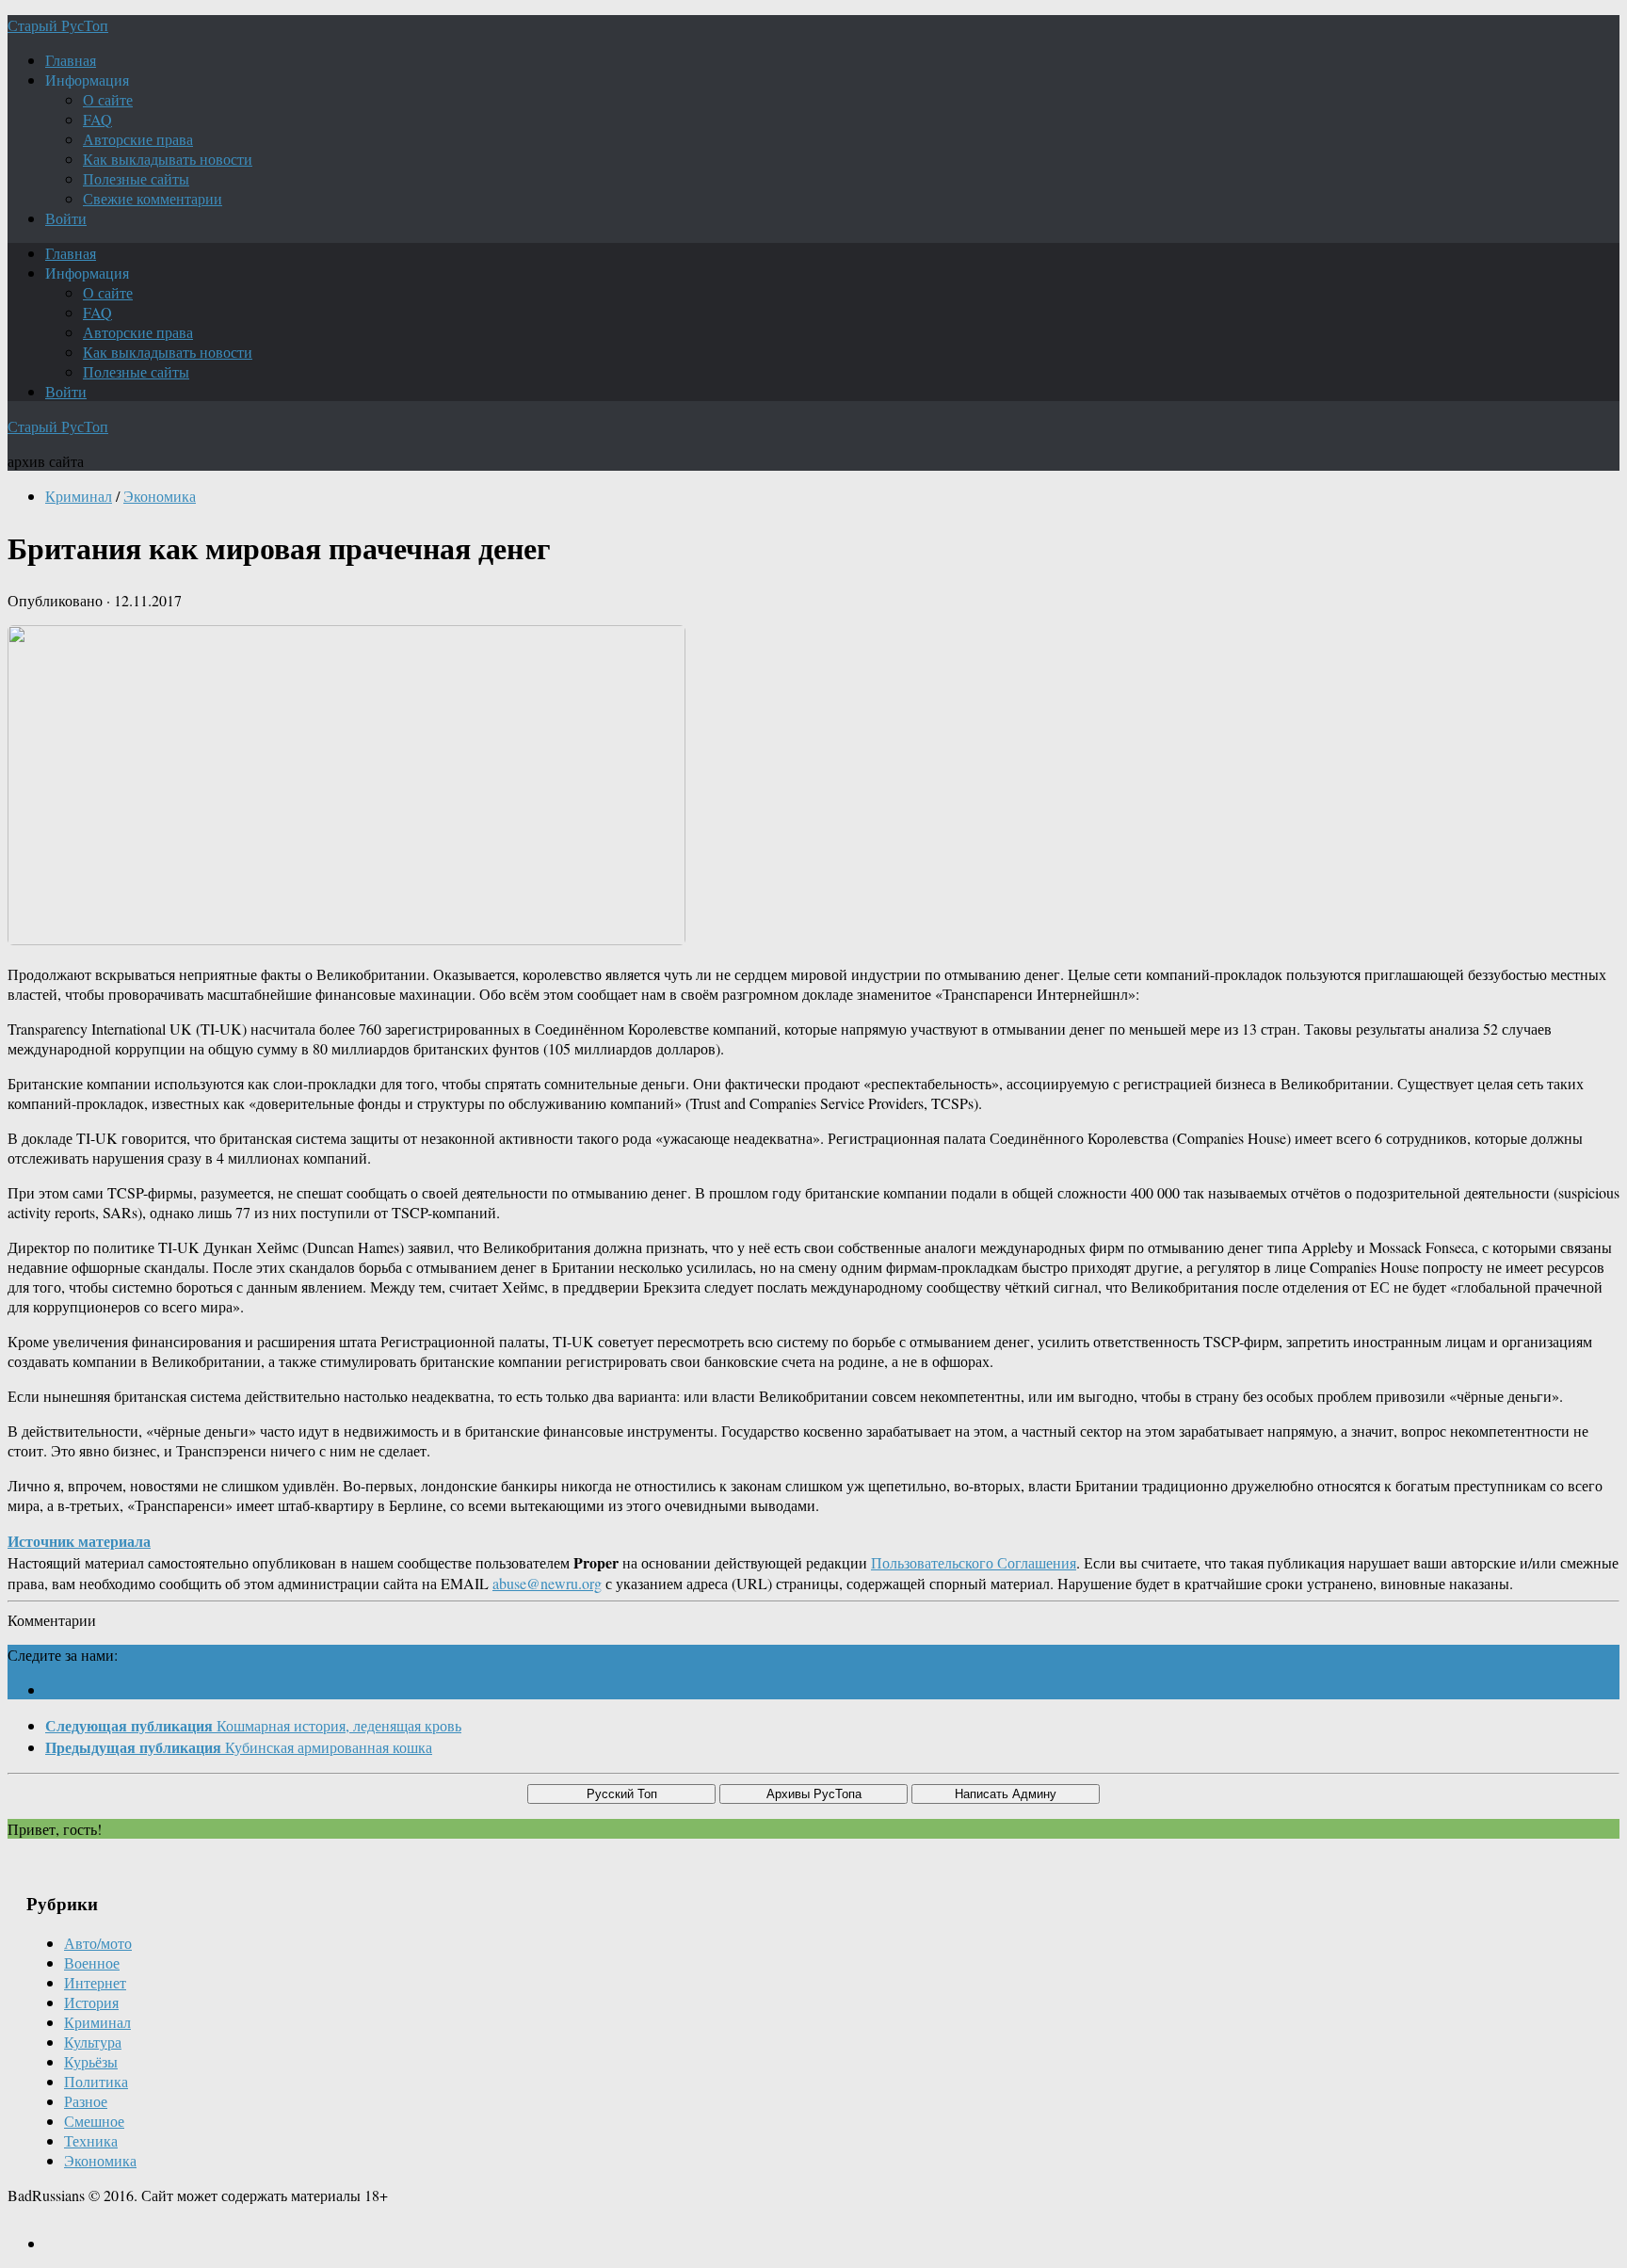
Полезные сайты (136, 178)
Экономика (160, 496)
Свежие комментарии (153, 198)
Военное (92, 1962)
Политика (96, 2081)
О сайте (108, 99)
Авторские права (138, 139)
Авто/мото (98, 1943)
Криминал (79, 496)
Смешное (94, 2121)
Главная (71, 60)
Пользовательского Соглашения (974, 1562)
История (91, 2002)
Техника (91, 2140)
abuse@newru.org (547, 1583)
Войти (66, 218)
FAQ (97, 119)
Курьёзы (91, 2061)
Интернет (95, 1982)
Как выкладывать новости (168, 159)
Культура (93, 2042)
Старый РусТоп (58, 25)
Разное (86, 2101)
